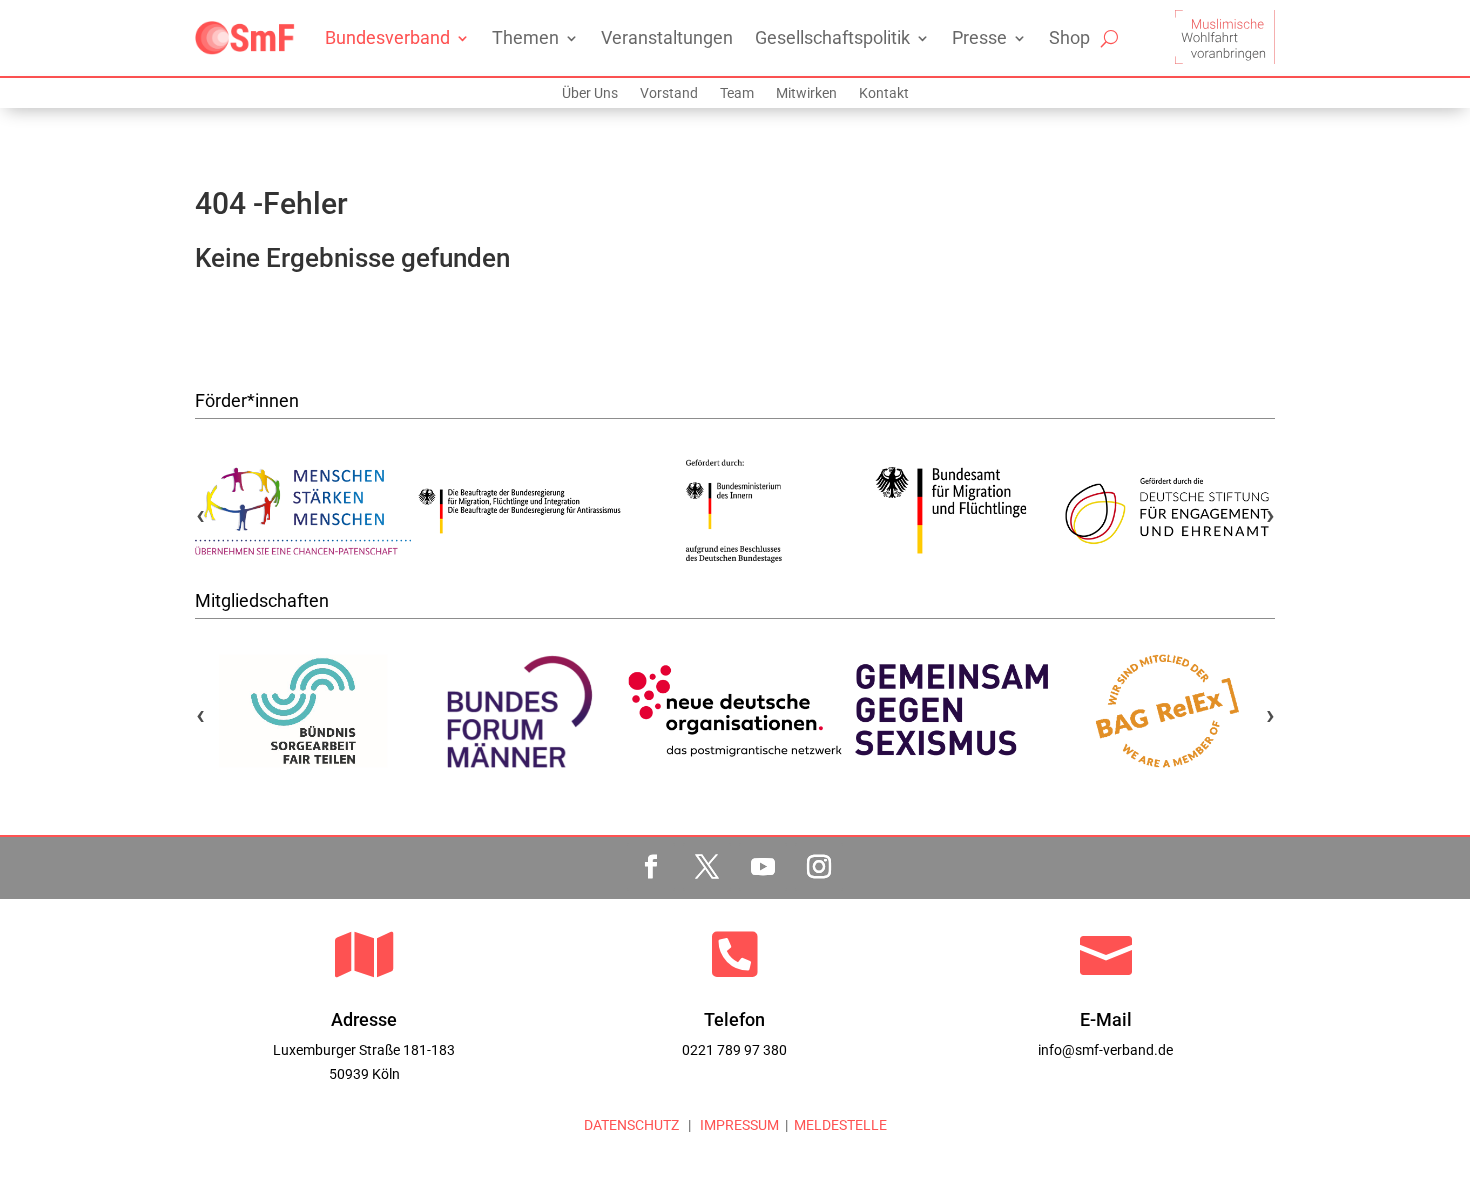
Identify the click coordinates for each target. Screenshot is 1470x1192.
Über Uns (590, 93)
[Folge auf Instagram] (819, 867)
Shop (1069, 37)
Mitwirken (806, 93)
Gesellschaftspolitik (832, 37)
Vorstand (669, 93)
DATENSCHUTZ (631, 1125)
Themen (525, 37)
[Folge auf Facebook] (651, 867)
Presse (979, 37)
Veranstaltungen (667, 37)
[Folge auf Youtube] (763, 867)
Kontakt (884, 93)
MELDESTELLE (840, 1125)
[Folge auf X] (707, 867)
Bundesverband (387, 37)
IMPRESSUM (738, 1125)
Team (737, 93)
